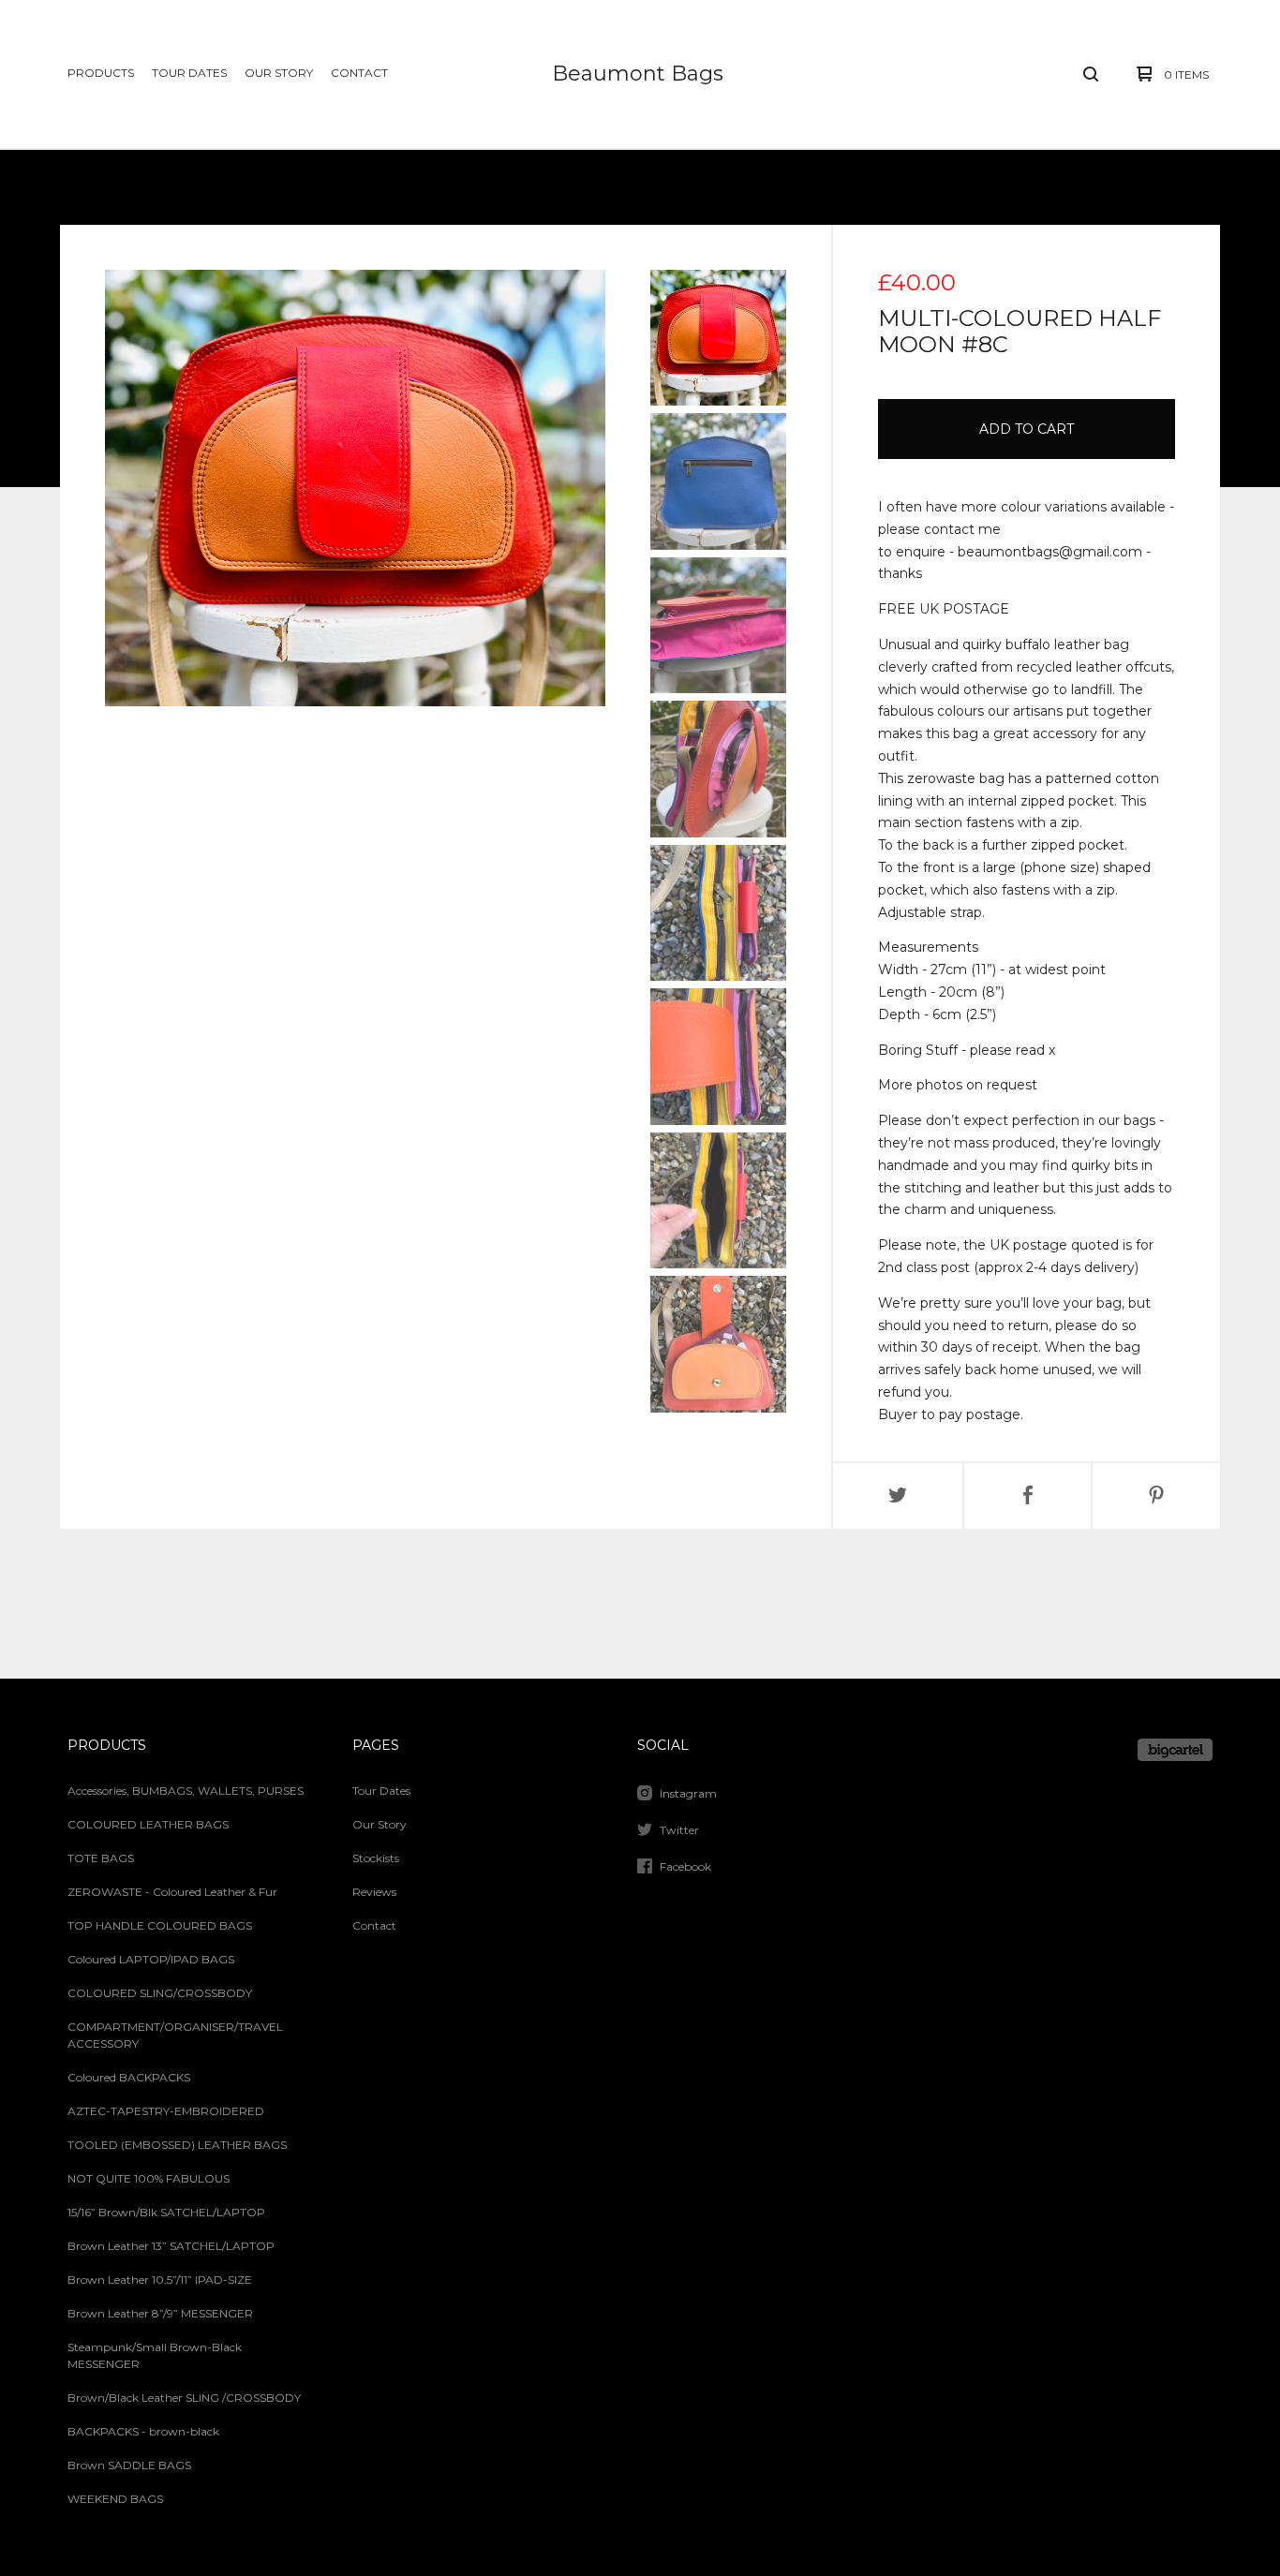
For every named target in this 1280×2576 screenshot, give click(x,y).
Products (101, 73)
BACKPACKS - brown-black (143, 2431)
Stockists (376, 1858)
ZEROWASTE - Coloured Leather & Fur (172, 1892)
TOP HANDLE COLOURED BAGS (160, 1925)
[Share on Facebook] (1028, 1496)
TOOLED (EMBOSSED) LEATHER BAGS (177, 2145)
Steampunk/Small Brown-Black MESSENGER (155, 2355)
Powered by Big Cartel (1175, 1750)
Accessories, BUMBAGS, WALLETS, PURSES (186, 1791)
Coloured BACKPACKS (129, 2077)
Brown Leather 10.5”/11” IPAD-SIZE (160, 2280)
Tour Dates (189, 73)
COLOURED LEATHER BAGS (148, 1824)
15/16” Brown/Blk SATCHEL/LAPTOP (166, 2212)
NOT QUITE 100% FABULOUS (149, 2178)
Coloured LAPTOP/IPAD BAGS (151, 1959)
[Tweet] (898, 1496)
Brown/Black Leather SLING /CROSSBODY (184, 2398)
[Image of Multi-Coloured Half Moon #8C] (718, 338)
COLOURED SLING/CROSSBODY (160, 1993)
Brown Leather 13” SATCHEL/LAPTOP (171, 2246)
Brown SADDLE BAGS (129, 2465)
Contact (359, 73)
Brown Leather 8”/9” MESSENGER (160, 2313)
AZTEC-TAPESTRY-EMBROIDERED (166, 2111)
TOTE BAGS (101, 1858)
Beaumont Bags (638, 74)
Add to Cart (1027, 429)
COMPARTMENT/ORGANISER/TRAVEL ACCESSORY (175, 2035)
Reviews (374, 1892)
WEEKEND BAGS (115, 2499)
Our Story (279, 73)
